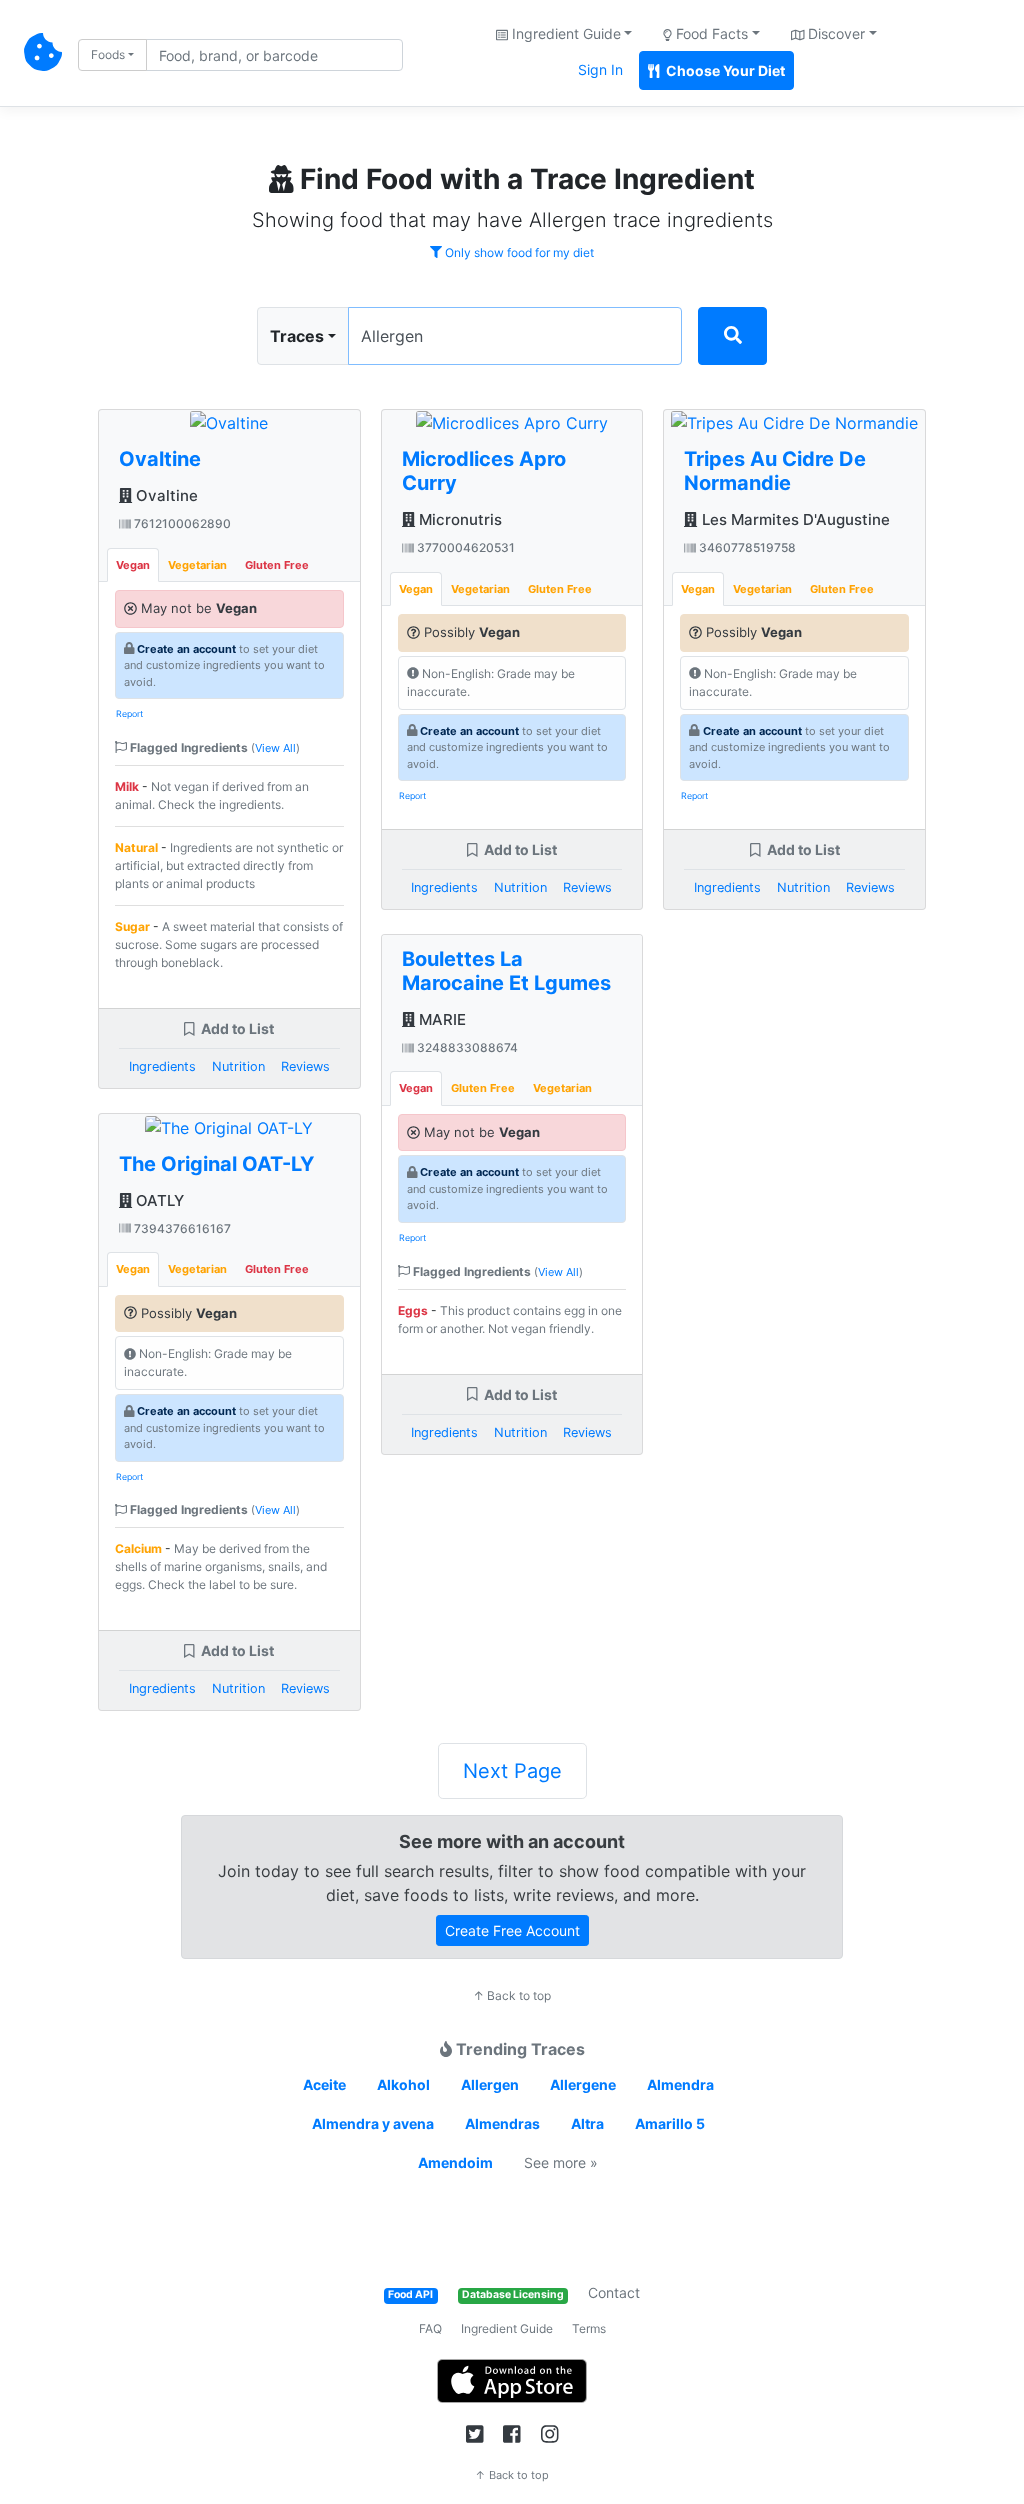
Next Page (512, 1771)
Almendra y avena (373, 2123)
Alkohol (403, 2084)
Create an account (186, 649)
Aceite (324, 2084)
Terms (589, 2328)
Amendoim (455, 2162)
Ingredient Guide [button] (564, 33)
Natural (136, 847)
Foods (108, 54)
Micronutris (458, 519)
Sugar (132, 926)
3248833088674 (466, 1047)
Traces (297, 336)
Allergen (490, 2084)
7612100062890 (181, 523)
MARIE (440, 1019)
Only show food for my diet (518, 252)
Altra (587, 2123)
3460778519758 (746, 547)
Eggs (413, 1310)
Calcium (138, 1548)
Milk (127, 786)
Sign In (600, 69)
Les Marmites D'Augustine (793, 519)
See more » (561, 2162)
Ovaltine (160, 459)
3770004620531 (464, 547)
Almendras (502, 2123)
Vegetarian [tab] (197, 565)
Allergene (583, 2084)
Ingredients (162, 1066)
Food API (410, 2294)
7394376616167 (181, 1228)
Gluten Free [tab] (277, 565)
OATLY (158, 1200)
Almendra (680, 2084)
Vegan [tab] (133, 565)
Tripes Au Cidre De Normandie (775, 471)
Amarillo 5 (670, 2123)
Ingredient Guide (507, 2328)
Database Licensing (513, 2294)
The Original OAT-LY (216, 1164)
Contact (614, 2292)
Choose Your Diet (724, 70)
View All (275, 748)
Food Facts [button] (710, 33)
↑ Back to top (512, 1995)
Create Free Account (512, 1930)
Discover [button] (834, 33)
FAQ (430, 2328)
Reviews (305, 1066)
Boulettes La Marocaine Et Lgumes (506, 971)
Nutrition (238, 1066)
